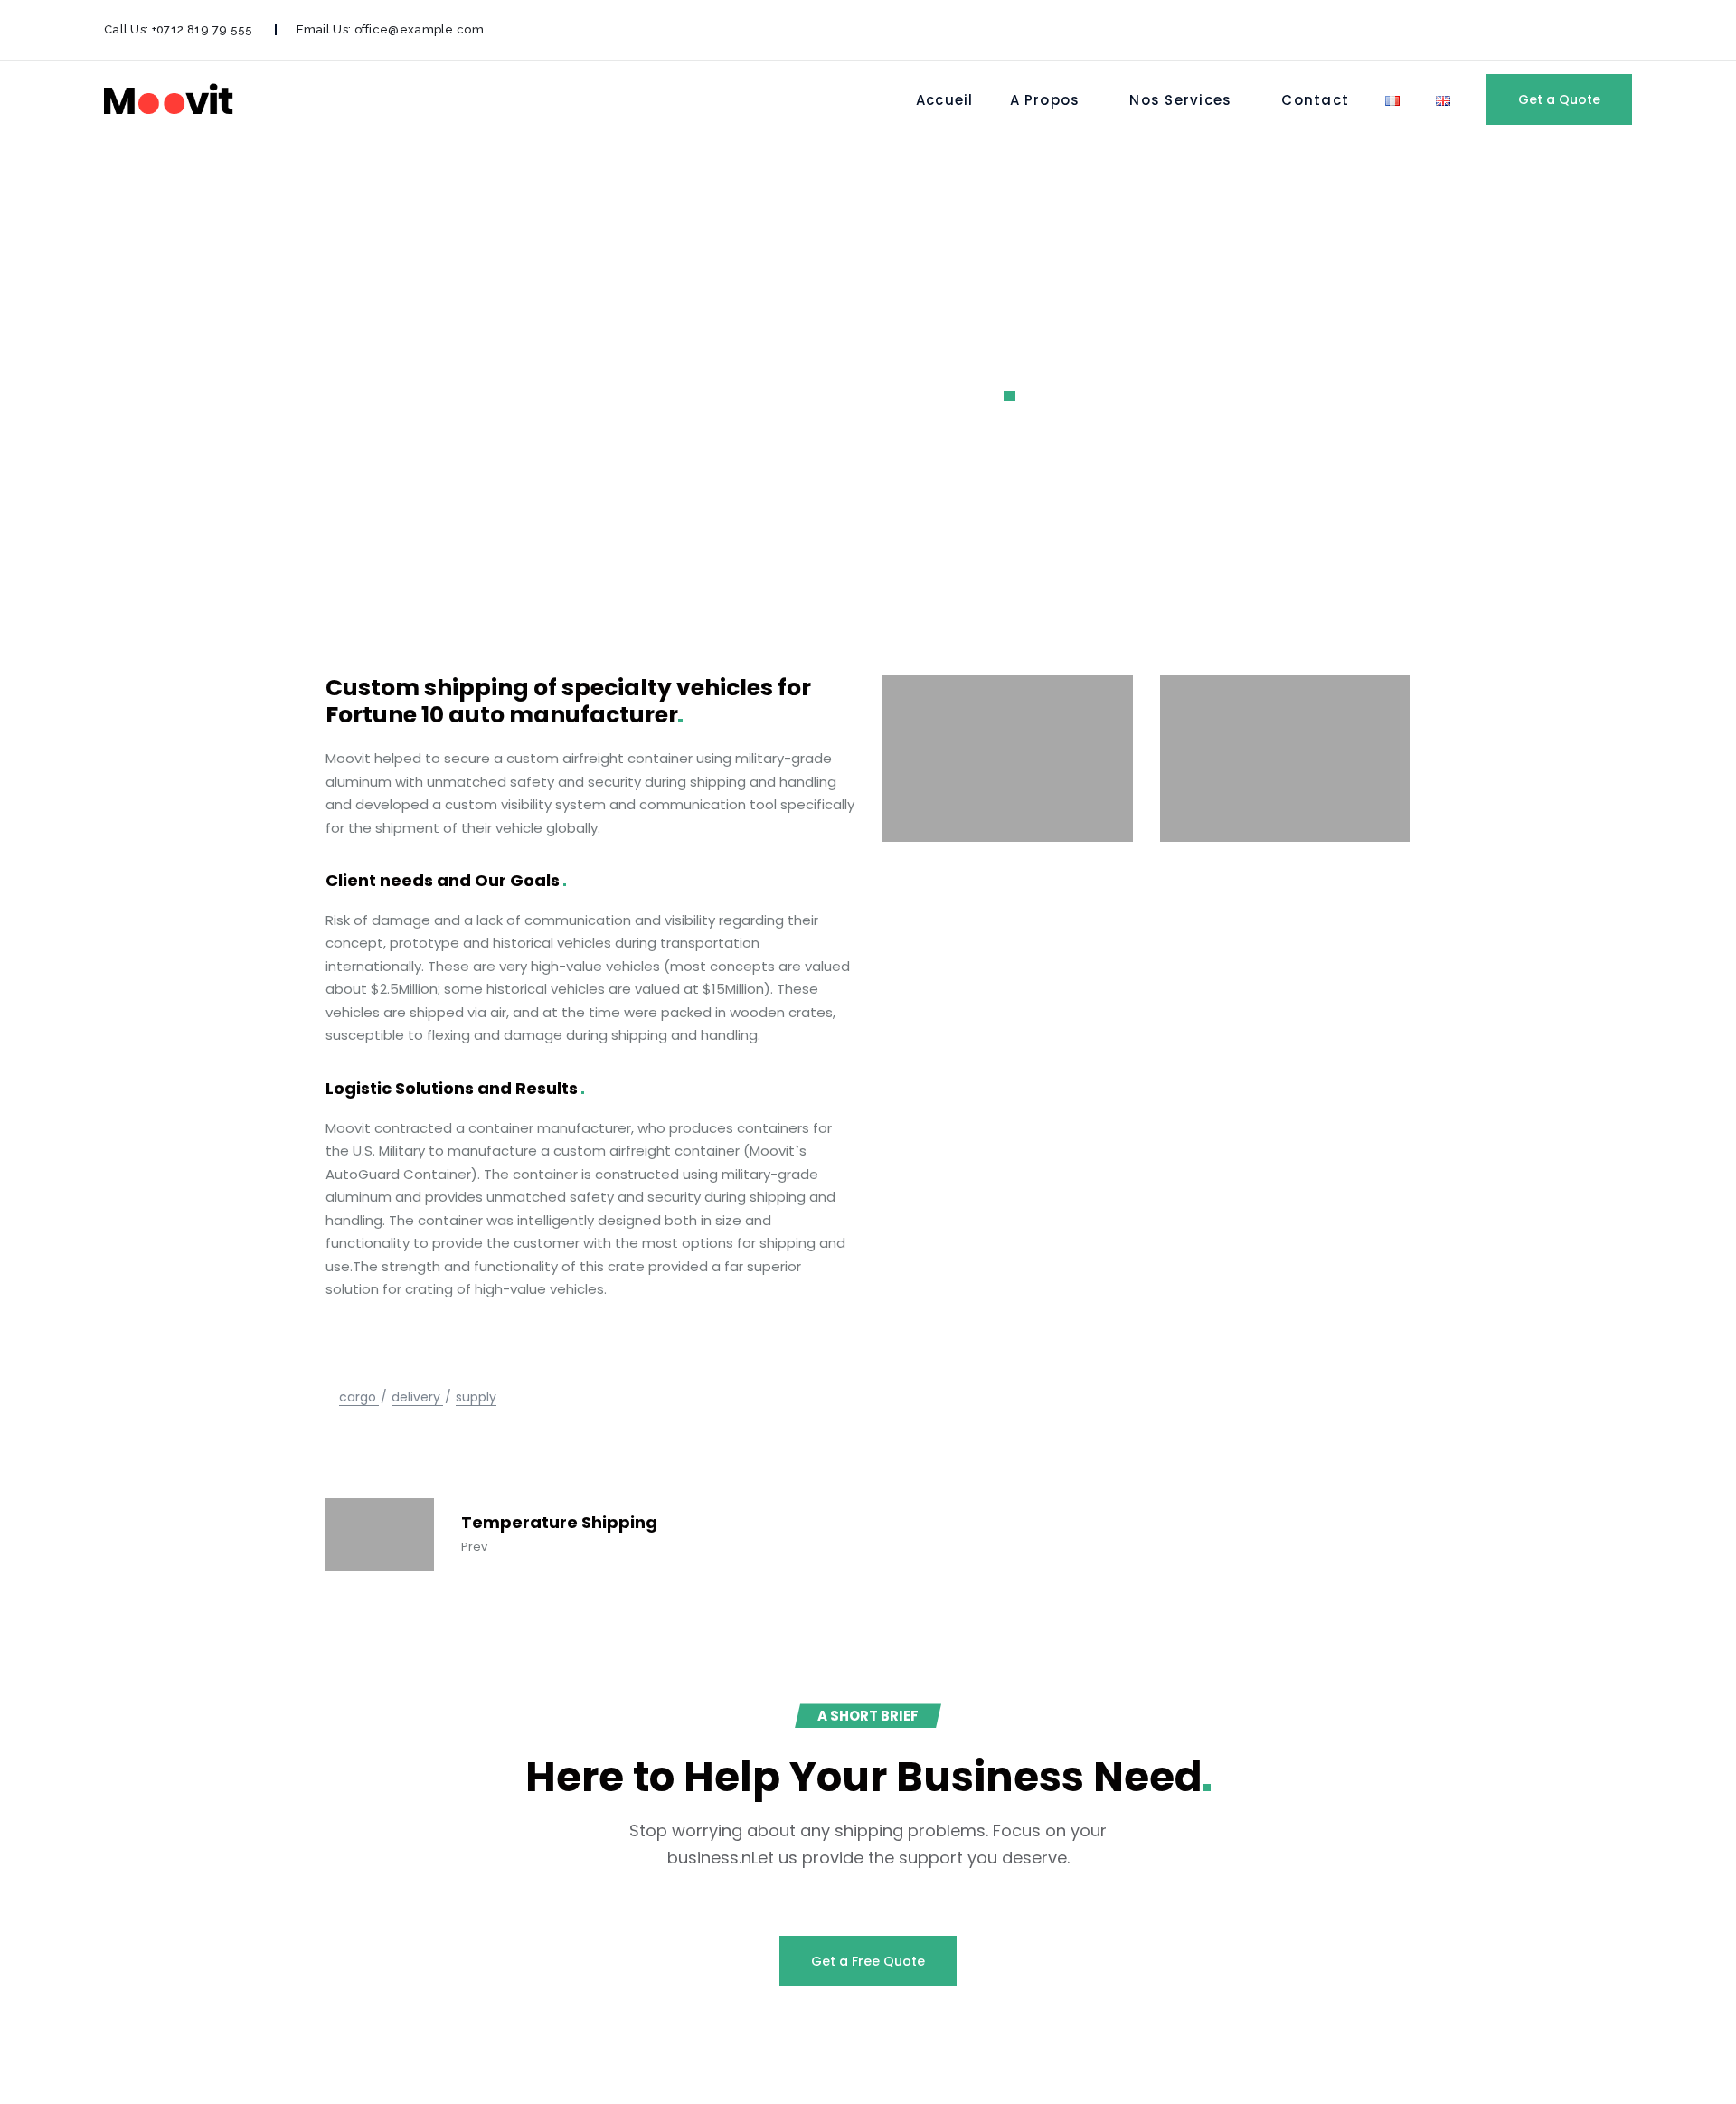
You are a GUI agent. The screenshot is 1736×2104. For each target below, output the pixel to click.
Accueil (945, 100)
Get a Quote (1559, 99)
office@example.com (419, 29)
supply (476, 1397)
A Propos (1045, 100)
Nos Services (1180, 100)
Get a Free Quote (868, 1961)
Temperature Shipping (559, 1523)
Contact (1315, 100)
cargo (358, 1397)
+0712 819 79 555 (203, 29)
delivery (416, 1397)
